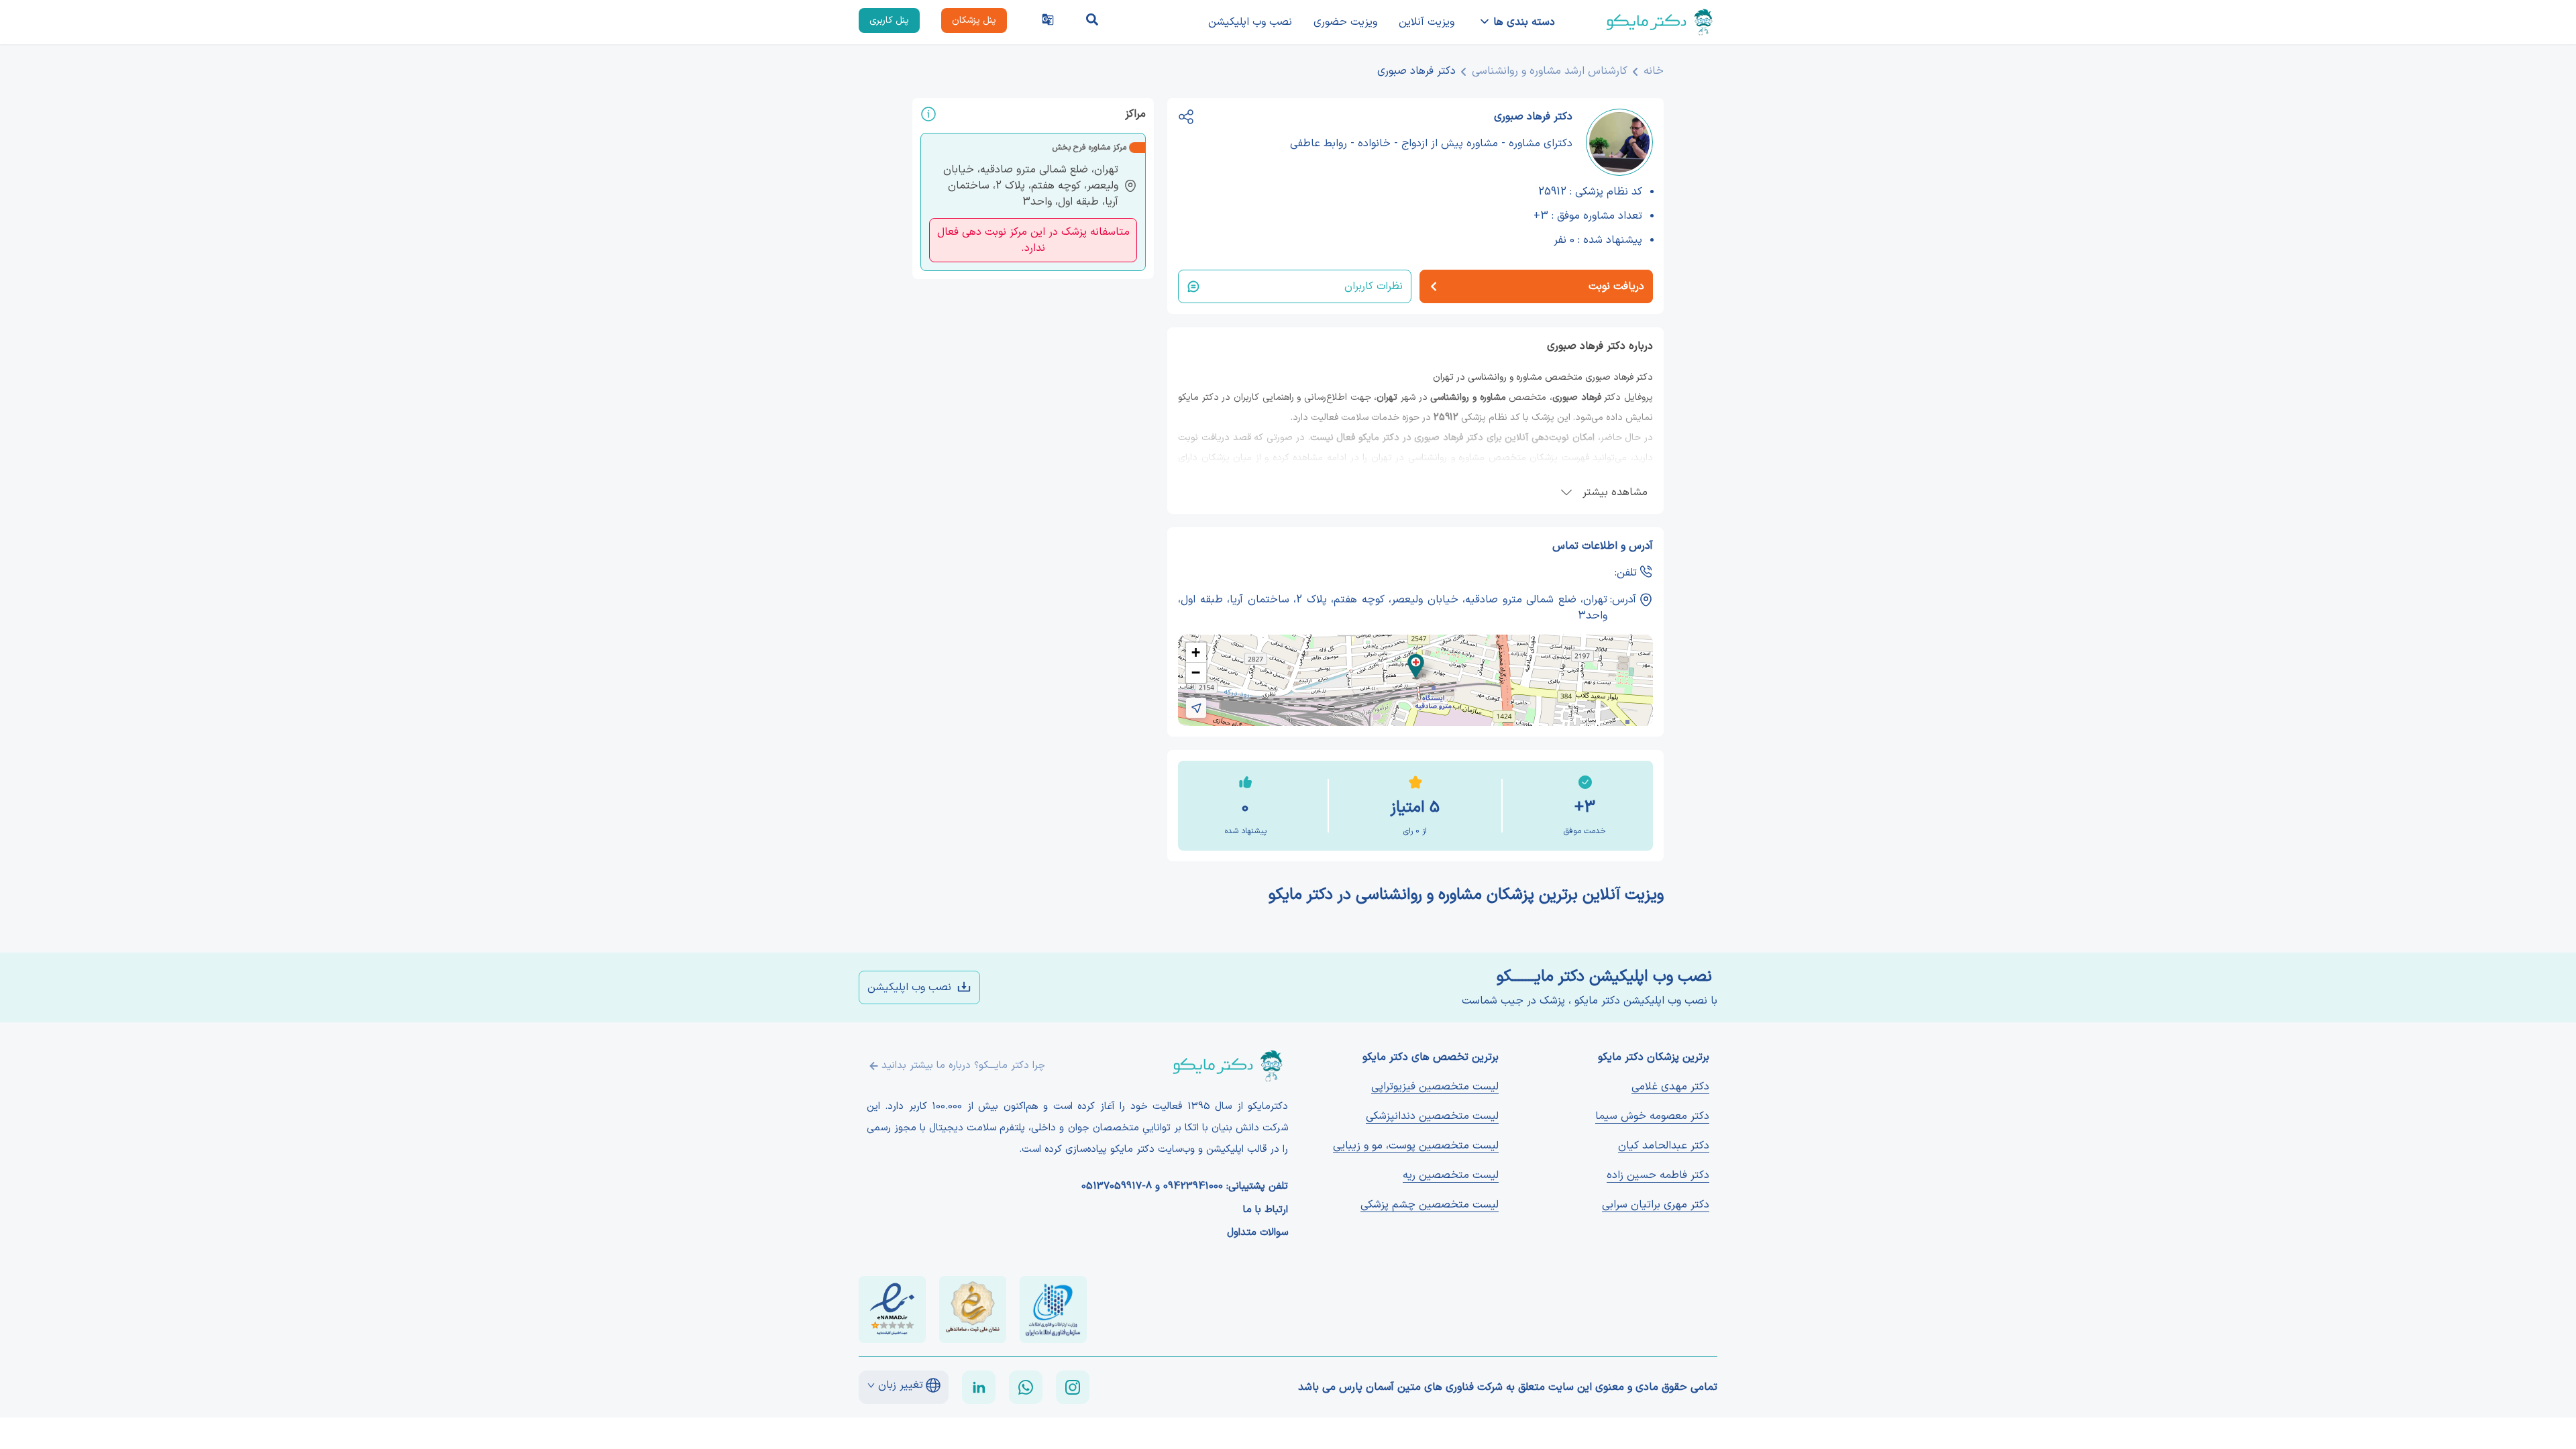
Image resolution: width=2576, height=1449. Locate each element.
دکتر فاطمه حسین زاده (1658, 1175)
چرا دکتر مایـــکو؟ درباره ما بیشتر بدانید (963, 1066)
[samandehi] (973, 1309)
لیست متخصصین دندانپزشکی (1432, 1116)
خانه (1654, 71)
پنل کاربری (889, 20)
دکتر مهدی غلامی (1670, 1087)
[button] (1416, 666)
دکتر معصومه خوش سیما (1652, 1116)
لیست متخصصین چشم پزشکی (1430, 1205)
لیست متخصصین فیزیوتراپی (1435, 1087)
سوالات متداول (1257, 1233)
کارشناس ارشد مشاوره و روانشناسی (1550, 71)
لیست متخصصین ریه (1451, 1175)
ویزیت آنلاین (1427, 22)
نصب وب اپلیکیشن (1250, 22)
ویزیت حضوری (1345, 22)
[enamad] (892, 1309)
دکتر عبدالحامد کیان (1664, 1146)
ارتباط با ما (1266, 1210)
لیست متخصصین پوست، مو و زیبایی (1416, 1146)
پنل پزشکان (974, 20)
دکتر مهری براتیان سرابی (1656, 1205)
